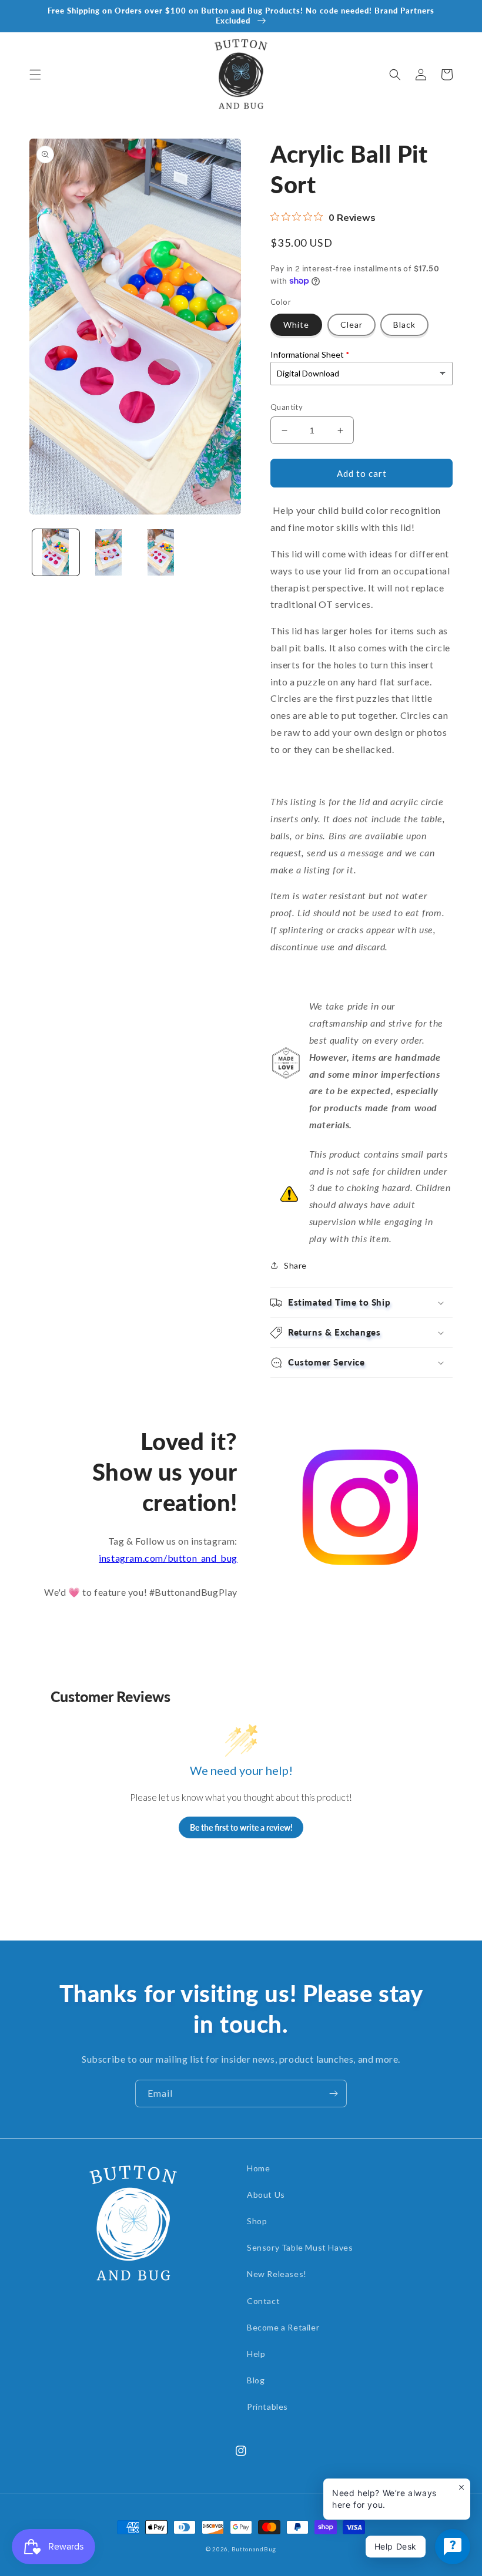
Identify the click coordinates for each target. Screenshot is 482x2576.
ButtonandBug (254, 2549)
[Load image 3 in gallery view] (161, 553)
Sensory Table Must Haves (300, 2247)
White (296, 324)
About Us (266, 2195)
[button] (35, 75)
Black (404, 324)
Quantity (287, 407)
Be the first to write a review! (241, 1827)
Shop (257, 2221)
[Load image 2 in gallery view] (109, 553)
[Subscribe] (333, 2094)
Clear (352, 324)
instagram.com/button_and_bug (168, 1558)
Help (256, 2354)
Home (258, 2168)
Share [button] (295, 1265)
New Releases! (277, 2274)
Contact (263, 2301)
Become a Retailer (283, 2327)
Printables (267, 2407)
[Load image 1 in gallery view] (56, 553)
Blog (256, 2380)
